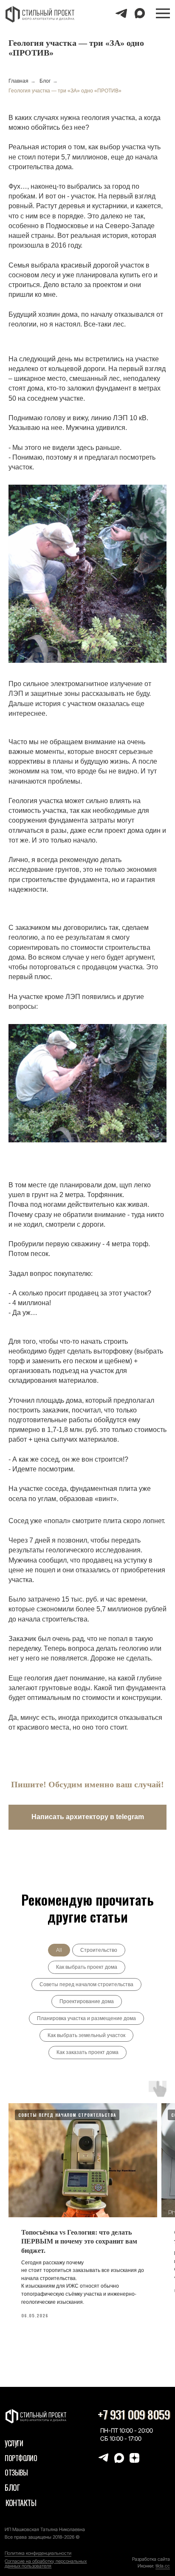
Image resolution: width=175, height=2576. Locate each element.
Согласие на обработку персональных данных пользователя (46, 2563)
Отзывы (16, 2473)
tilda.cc (163, 2566)
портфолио (21, 2458)
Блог (45, 81)
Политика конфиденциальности (38, 2553)
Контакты (21, 2502)
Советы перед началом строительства (86, 1984)
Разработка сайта (151, 2559)
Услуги (14, 2443)
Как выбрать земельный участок (86, 2035)
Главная (18, 81)
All (59, 1950)
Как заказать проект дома (87, 2052)
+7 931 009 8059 (134, 2415)
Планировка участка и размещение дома (86, 2018)
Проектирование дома (87, 2001)
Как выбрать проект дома (87, 1967)
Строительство (99, 1950)
